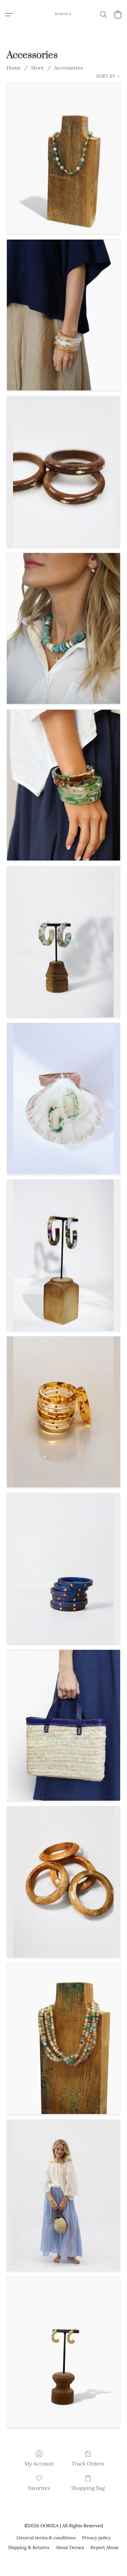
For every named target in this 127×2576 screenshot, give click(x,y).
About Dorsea (70, 2547)
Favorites (39, 2488)
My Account (39, 2464)
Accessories (68, 68)
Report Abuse (105, 2547)
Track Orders (88, 2464)
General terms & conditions (46, 2538)
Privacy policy (96, 2538)
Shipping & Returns (29, 2547)
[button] (63, 15)
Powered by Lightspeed (64, 2559)
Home (14, 68)
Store (37, 68)
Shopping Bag (88, 2488)
